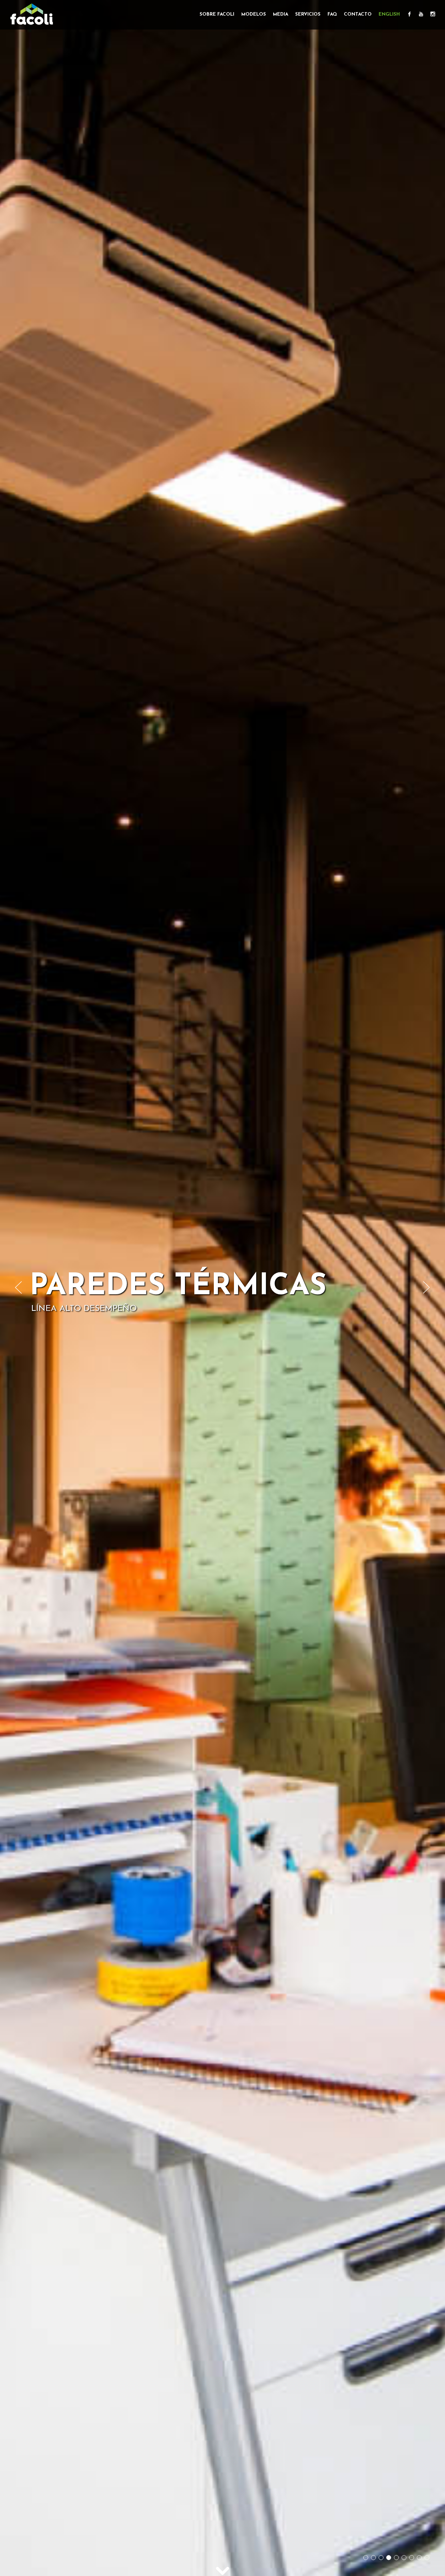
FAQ (332, 14)
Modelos (254, 14)
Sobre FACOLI (217, 14)
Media (281, 14)
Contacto (358, 14)
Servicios (308, 14)
